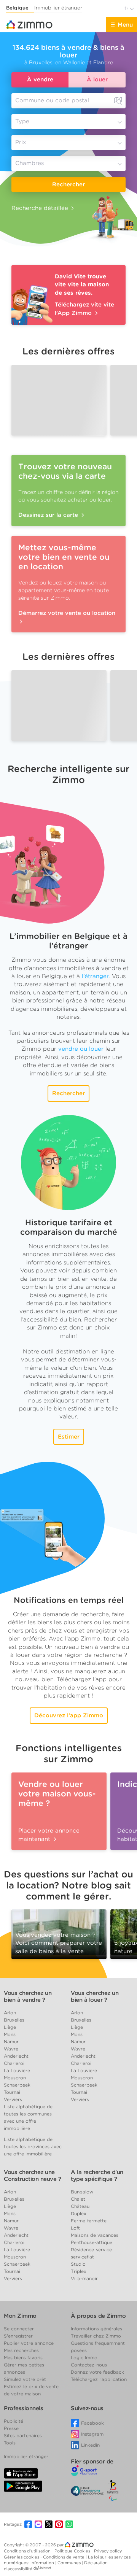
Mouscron (15, 2078)
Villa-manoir (84, 2278)
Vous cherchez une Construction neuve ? (32, 2176)
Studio (78, 2264)
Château (80, 2206)
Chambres (29, 164)
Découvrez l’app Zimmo (69, 1715)
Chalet (78, 2199)
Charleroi (14, 2063)
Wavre (11, 2049)
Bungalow (82, 2192)
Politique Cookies (73, 2551)
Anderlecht (16, 2056)
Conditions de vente (64, 2557)
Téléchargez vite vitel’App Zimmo (84, 309)
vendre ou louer (81, 1049)
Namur (11, 2042)
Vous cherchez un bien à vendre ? (28, 1996)
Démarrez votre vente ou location (67, 613)
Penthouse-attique (92, 2242)
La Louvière (17, 2070)
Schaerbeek (17, 2085)
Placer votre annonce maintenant (49, 1835)
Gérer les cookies (22, 2557)
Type (22, 122)
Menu (125, 25)
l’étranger (95, 976)
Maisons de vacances (95, 2235)
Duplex (79, 2213)
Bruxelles (14, 2020)
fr (127, 9)
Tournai (12, 2092)
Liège (10, 2027)
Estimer (69, 1437)
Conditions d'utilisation (28, 2551)
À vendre (40, 80)
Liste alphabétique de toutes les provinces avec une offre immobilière (33, 2146)
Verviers (13, 2099)
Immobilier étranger (58, 8)
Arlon (10, 2013)
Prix (21, 143)
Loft (75, 2228)
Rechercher (68, 184)
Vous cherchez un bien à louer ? (95, 1996)
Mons (10, 2034)
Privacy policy (108, 2551)
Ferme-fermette (89, 2221)
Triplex (79, 2271)
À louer (97, 80)
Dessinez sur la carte (49, 515)
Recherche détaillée (40, 208)
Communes (70, 2563)
